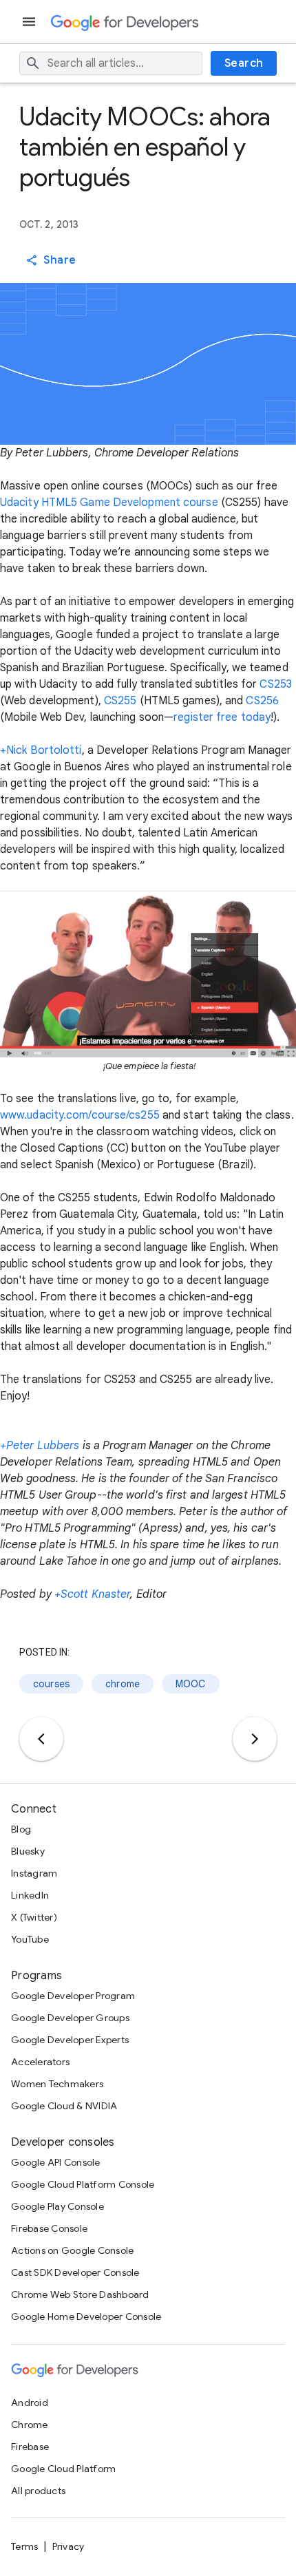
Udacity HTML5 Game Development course (109, 503)
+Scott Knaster (92, 1594)
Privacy (68, 2546)
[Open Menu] (30, 22)
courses (51, 1684)
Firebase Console (49, 2228)
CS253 (276, 684)
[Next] (255, 1739)
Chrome (30, 2425)
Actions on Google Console (72, 2250)
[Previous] (41, 1739)
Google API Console (56, 2162)
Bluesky (28, 1851)
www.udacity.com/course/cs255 (80, 1115)
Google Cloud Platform (63, 2469)
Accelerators (40, 2062)
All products (38, 2491)
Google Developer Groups (70, 2018)
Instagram (34, 1873)
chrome (123, 1684)
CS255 (120, 701)
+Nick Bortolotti (41, 750)
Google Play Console (57, 2206)
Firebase (30, 2447)
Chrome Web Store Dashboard (80, 2294)
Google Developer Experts (70, 2040)
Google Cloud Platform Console (83, 2184)
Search (244, 63)
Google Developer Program (73, 1996)
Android (30, 2403)
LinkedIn (30, 1895)
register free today (222, 717)
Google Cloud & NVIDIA (64, 2106)
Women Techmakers (57, 2084)
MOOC (191, 1684)
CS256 (262, 701)
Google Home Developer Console (86, 2316)
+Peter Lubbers (40, 1446)
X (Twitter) (34, 1917)
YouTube (30, 1939)
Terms (24, 2546)
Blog (21, 1829)
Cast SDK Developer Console (75, 2272)
